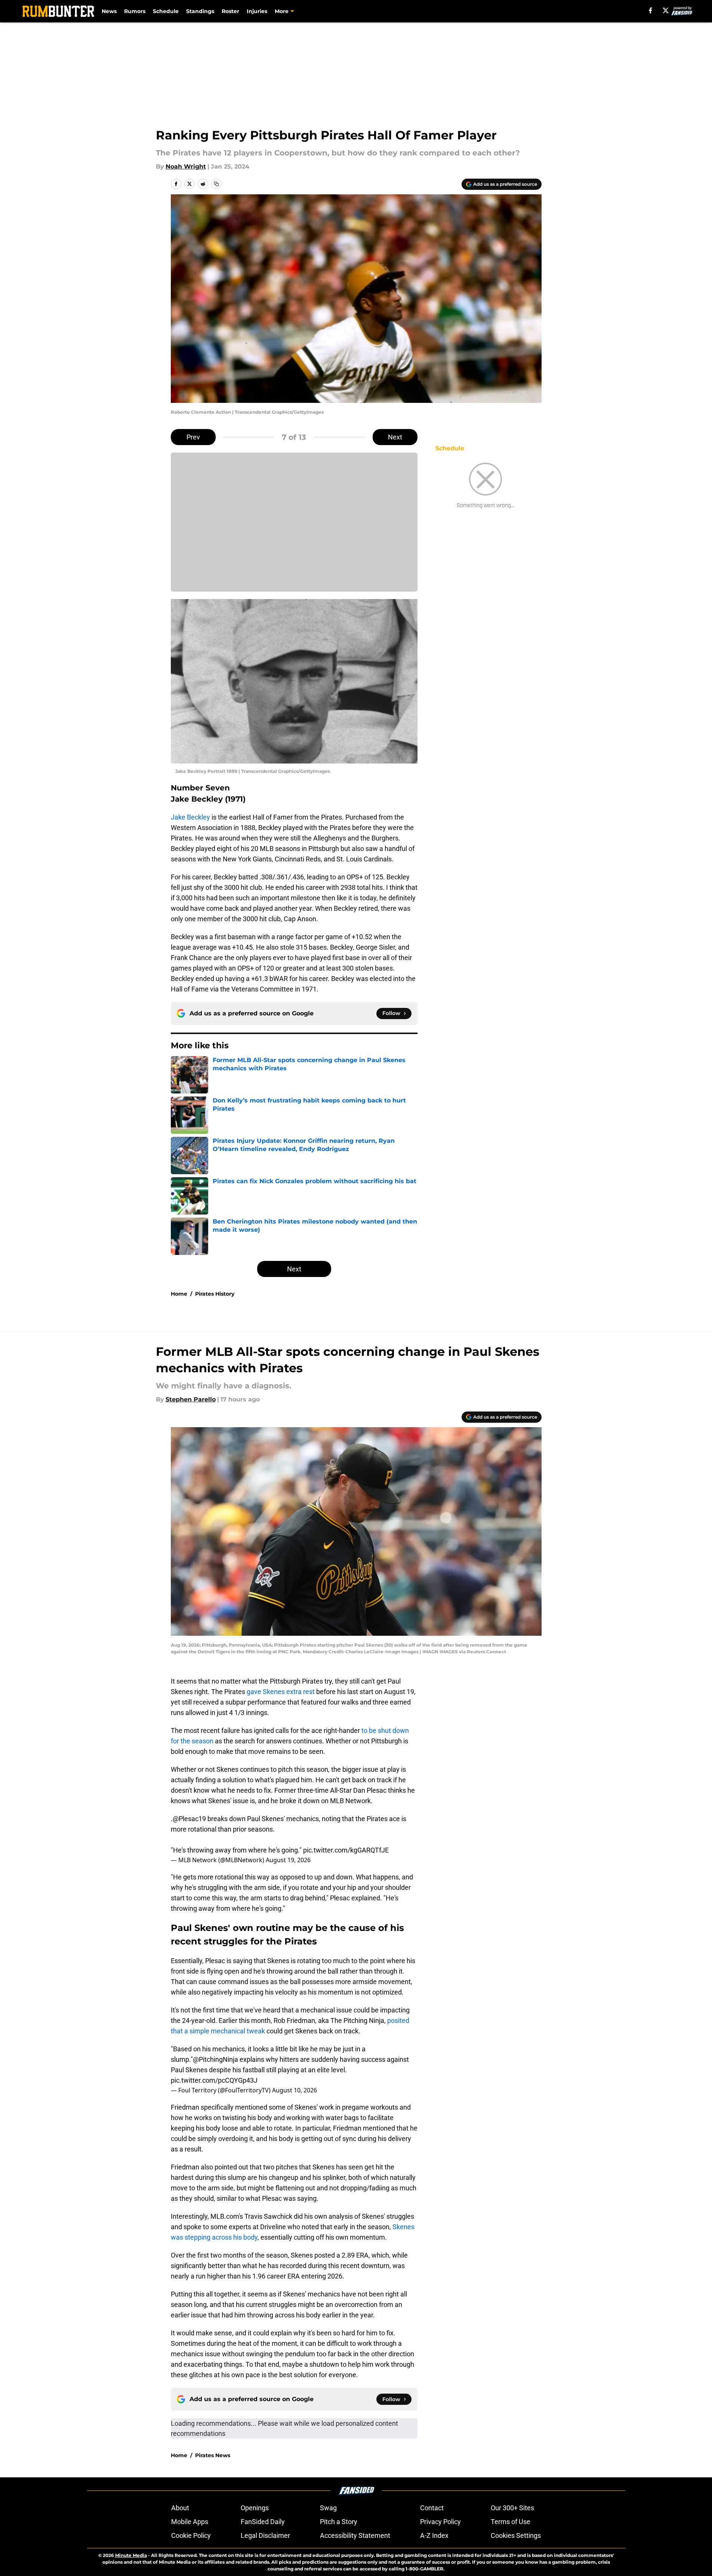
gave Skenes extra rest (281, 1692)
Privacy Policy (440, 2522)
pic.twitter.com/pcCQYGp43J (214, 2080)
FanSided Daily (263, 2522)
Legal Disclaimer (265, 2535)
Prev (193, 437)
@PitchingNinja (215, 2059)
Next (395, 437)
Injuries (257, 11)
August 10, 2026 (295, 2090)
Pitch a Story (339, 2522)
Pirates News (213, 2455)
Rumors (135, 11)
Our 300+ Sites (512, 2508)
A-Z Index (434, 2535)
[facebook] (651, 10)
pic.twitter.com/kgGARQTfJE (346, 1850)
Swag (328, 2508)
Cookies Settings (516, 2535)
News (109, 11)
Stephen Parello (191, 1399)
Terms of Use (511, 2522)
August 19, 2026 (288, 1860)
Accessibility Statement (355, 2535)
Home (179, 1294)
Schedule (166, 11)
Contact (432, 2508)
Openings (255, 2508)
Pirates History (215, 1294)
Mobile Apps (190, 2522)
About (180, 2508)
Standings (200, 11)
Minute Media (131, 2555)
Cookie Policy (191, 2535)
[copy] (216, 184)
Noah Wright (186, 166)
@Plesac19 (189, 1819)
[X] (666, 10)
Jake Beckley (190, 817)
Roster (230, 11)
